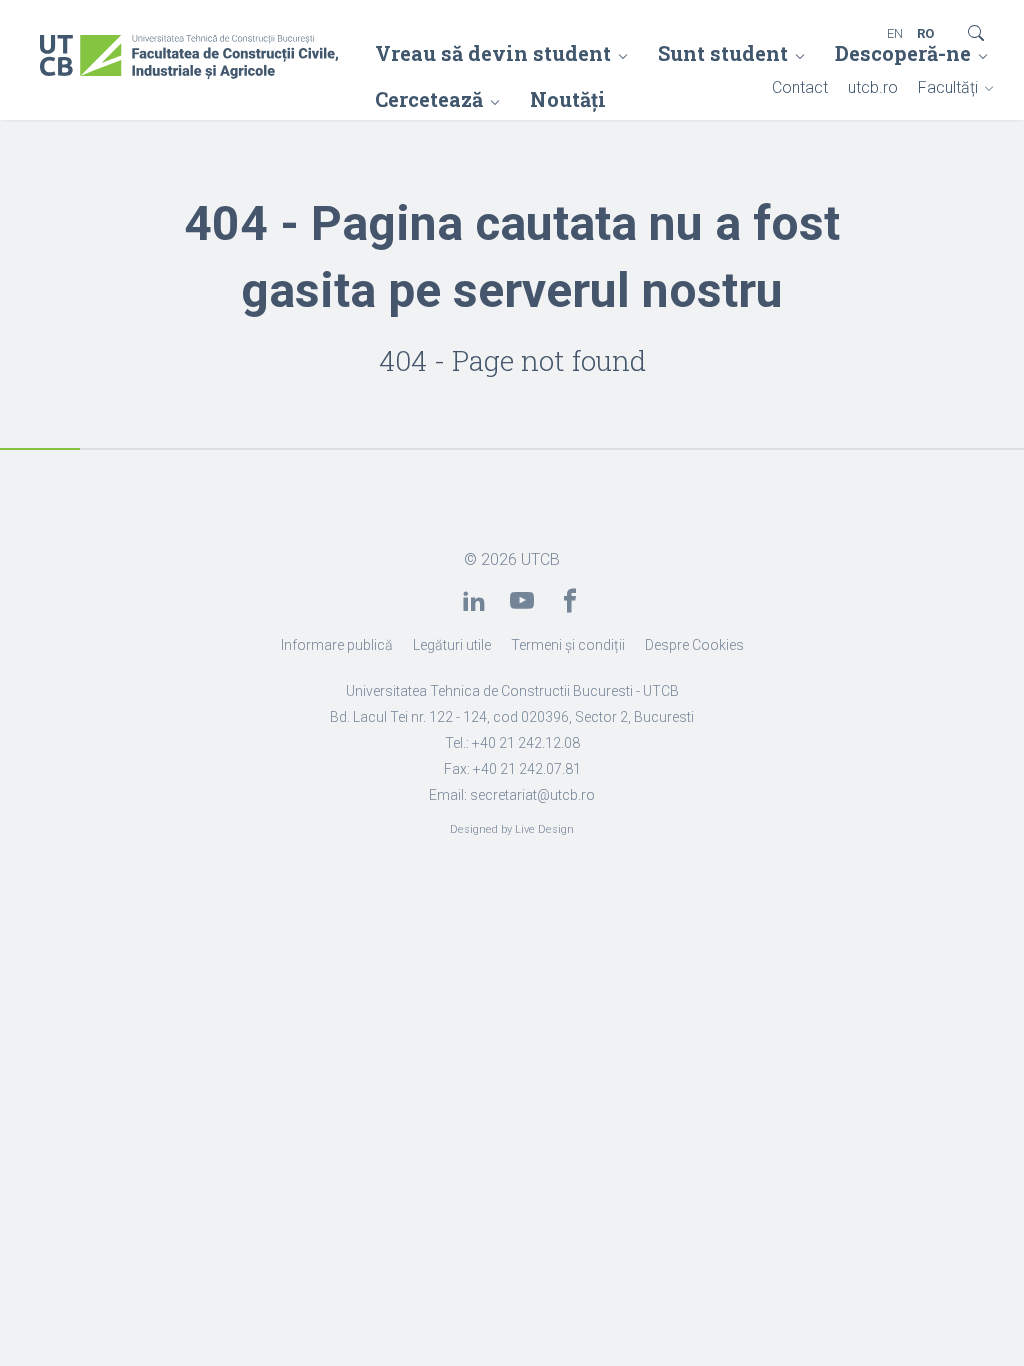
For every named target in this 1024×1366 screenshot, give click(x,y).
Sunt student (723, 53)
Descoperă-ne (903, 53)
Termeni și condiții (568, 645)
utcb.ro (873, 87)
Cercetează (429, 99)
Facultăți (948, 87)
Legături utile (452, 645)
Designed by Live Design (512, 829)
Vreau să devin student (493, 53)
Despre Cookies (694, 645)
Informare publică (337, 645)
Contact (800, 87)
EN (895, 33)
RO (925, 33)
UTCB (540, 559)
